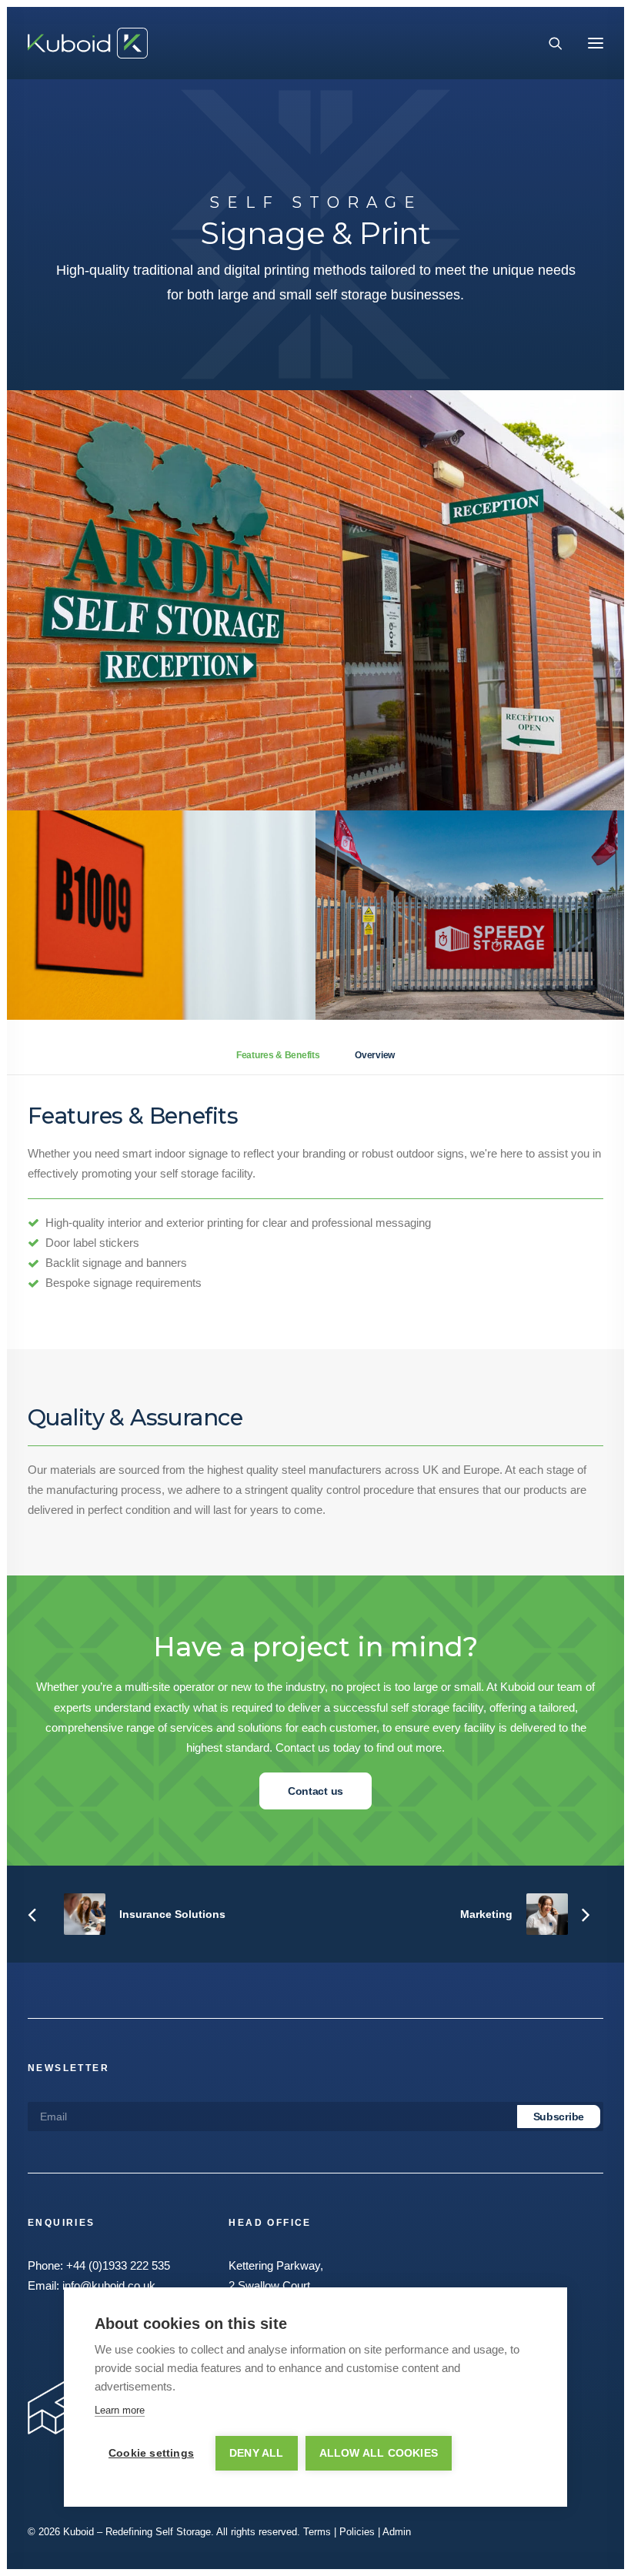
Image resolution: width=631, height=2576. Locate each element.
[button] (596, 43)
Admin (397, 2532)
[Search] (549, 43)
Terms (317, 2532)
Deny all (257, 2453)
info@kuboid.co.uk (109, 2285)
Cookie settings (151, 2453)
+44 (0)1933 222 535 (118, 2265)
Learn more (120, 2410)
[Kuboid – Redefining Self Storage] (88, 43)
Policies (357, 2532)
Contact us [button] (315, 1791)
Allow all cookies (379, 2453)
